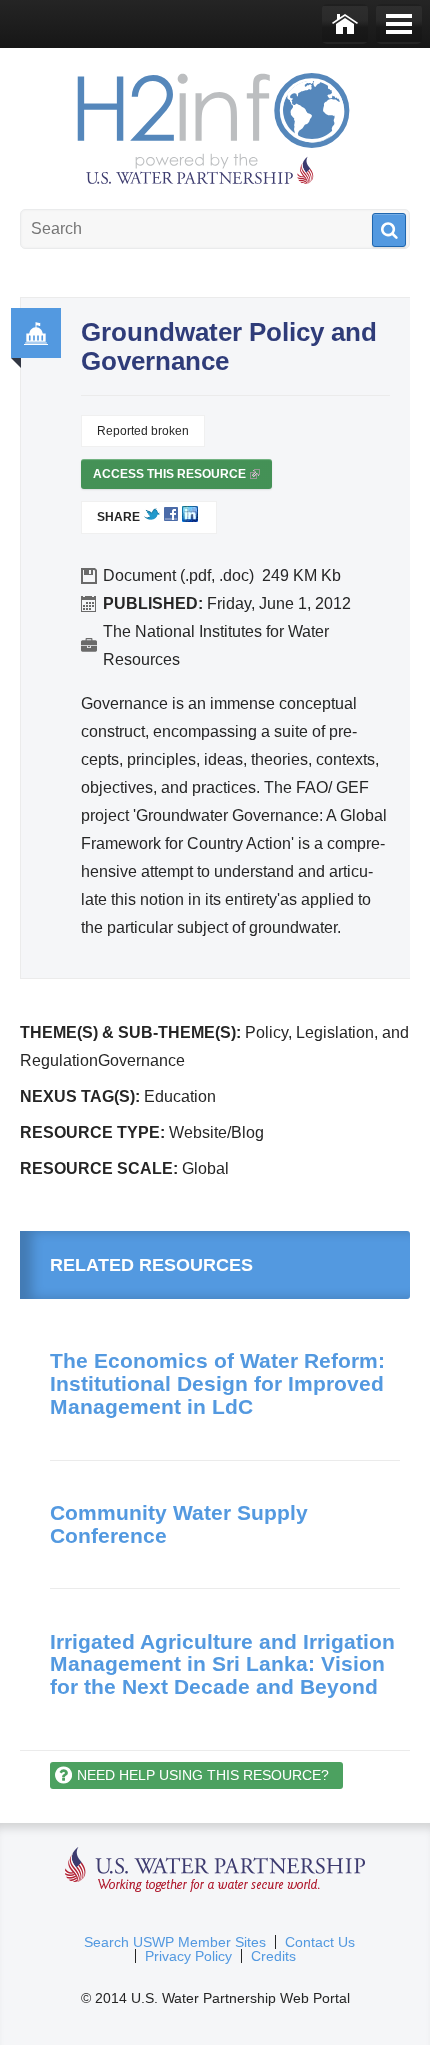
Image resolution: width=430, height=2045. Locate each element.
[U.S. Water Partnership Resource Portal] (215, 124)
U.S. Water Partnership (215, 1870)
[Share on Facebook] (171, 518)
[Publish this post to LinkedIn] (190, 518)
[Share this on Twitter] (152, 518)
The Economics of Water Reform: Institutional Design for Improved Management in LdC (217, 1383)
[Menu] (399, 24)
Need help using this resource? (203, 1775)
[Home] (345, 24)
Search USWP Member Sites (175, 1942)
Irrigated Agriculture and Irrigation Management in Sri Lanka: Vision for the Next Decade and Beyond (222, 1664)
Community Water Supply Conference (179, 1524)
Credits (273, 1956)
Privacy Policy (188, 1956)
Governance (36, 333)
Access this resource (175, 478)
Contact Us (320, 1942)
